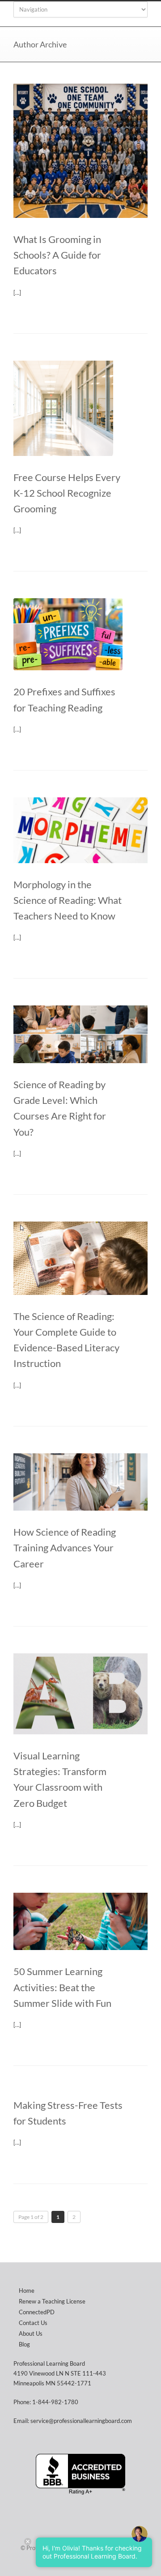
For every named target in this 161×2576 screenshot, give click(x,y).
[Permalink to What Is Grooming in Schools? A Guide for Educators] (80, 151)
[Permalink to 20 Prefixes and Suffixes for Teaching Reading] (80, 634)
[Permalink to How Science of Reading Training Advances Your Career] (80, 1482)
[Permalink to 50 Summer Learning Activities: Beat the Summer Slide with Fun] (80, 1922)
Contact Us (33, 2323)
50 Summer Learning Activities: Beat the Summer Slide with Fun (62, 1987)
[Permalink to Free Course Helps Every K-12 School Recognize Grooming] (80, 408)
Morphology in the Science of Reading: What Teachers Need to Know (68, 900)
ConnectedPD (37, 2312)
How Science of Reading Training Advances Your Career (65, 1548)
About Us (31, 2333)
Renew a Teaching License (52, 2301)
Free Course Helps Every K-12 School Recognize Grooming (67, 493)
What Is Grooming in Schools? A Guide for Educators (57, 255)
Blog (24, 2344)
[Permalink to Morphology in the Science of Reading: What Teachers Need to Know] (80, 830)
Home (27, 2291)
